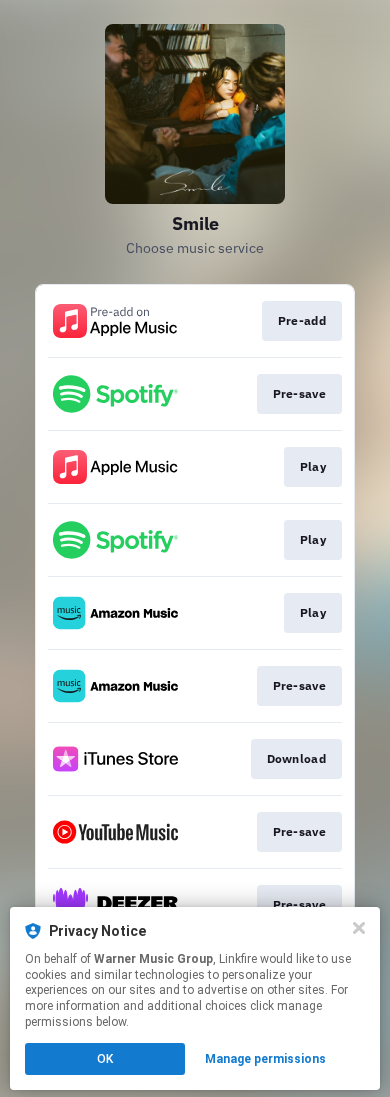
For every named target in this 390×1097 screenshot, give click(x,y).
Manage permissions (265, 1059)
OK (105, 1059)
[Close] (359, 928)
